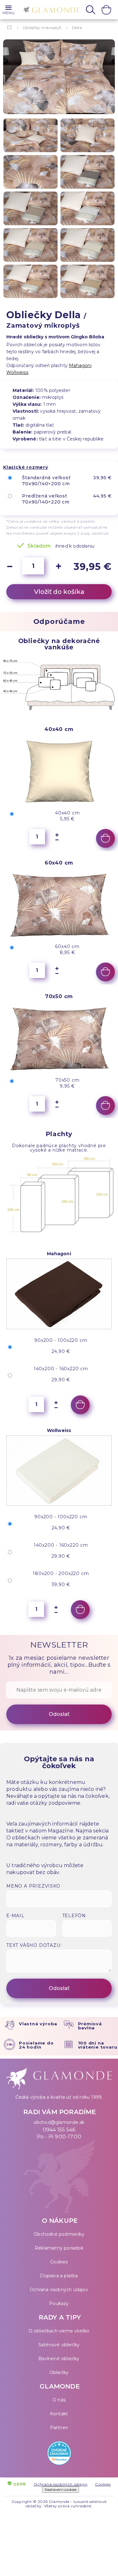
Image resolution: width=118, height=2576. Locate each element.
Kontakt (59, 2414)
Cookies (59, 2262)
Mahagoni (80, 365)
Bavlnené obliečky (59, 2359)
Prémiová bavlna (90, 2026)
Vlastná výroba (38, 2024)
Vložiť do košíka (59, 592)
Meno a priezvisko (33, 1886)
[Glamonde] (50, 10)
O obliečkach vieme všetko (59, 2331)
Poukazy (59, 2303)
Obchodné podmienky (59, 2234)
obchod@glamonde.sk (59, 2122)
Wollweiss (17, 372)
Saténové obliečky (59, 2345)
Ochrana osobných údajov (59, 2290)
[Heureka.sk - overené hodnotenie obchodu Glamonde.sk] (59, 2455)
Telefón (74, 1916)
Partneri (59, 2428)
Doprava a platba (59, 2276)
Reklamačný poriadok (59, 2248)
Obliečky (59, 2372)
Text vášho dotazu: (34, 1945)
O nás (59, 2400)
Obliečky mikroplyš (42, 28)
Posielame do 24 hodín (36, 2045)
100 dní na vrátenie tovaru (98, 2045)
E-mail (15, 1916)
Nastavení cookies (61, 2490)
